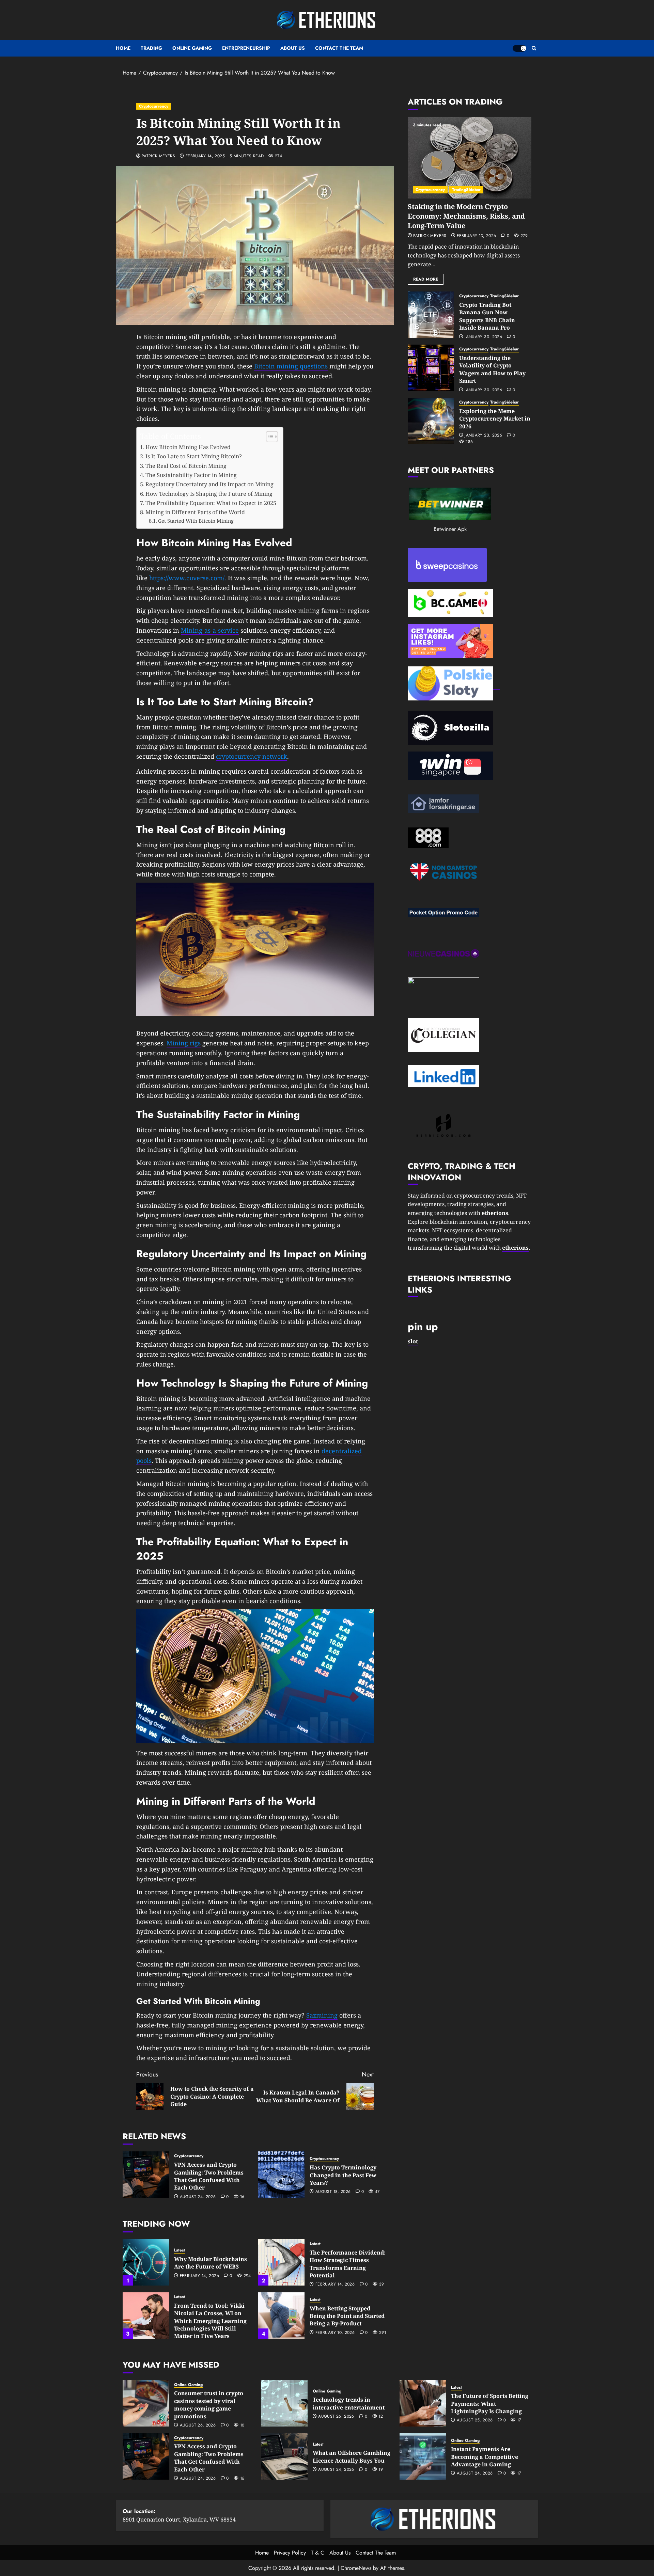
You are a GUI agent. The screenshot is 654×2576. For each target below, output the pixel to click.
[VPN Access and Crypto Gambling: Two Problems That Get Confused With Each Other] (146, 2175)
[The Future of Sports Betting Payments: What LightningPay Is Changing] (423, 2403)
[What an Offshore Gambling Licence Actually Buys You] (284, 2456)
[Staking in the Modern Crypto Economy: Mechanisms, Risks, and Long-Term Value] (470, 158)
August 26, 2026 (198, 2425)
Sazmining (322, 2015)
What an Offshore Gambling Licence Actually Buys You (352, 2456)
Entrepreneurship (246, 48)
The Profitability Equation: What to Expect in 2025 (211, 503)
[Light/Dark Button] (519, 48)
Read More (426, 279)
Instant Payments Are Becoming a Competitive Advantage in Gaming (485, 2457)
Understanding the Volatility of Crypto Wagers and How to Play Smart (492, 369)
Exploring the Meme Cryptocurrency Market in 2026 (495, 419)
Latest (180, 2250)
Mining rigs (184, 1043)
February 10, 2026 (335, 2333)
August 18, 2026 (333, 2192)
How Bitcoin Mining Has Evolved (188, 447)
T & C (318, 2553)
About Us (293, 48)
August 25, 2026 (475, 2420)
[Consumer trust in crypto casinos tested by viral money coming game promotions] (146, 2403)
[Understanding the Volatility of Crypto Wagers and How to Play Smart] (431, 368)
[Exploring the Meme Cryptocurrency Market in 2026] (431, 421)
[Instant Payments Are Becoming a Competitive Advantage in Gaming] (423, 2456)
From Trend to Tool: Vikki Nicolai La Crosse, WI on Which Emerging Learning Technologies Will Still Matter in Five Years (210, 2321)
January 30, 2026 (483, 337)
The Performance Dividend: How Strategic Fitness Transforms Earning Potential (348, 2264)
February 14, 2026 (199, 2276)
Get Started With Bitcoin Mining (196, 521)
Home (123, 48)
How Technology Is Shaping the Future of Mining (209, 494)
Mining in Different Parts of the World (195, 512)
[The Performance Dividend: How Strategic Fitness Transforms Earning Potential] (281, 2262)
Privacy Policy (290, 2553)
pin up (423, 1326)
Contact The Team (339, 48)
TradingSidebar (466, 190)
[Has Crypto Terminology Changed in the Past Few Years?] (281, 2175)
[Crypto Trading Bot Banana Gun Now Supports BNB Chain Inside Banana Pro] (431, 315)
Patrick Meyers (158, 156)
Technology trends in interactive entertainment (349, 2403)
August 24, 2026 (198, 2197)
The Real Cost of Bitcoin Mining (186, 466)
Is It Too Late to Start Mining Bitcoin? (194, 456)
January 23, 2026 (483, 436)
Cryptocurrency (154, 106)
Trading (151, 48)
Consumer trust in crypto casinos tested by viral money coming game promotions (209, 2405)
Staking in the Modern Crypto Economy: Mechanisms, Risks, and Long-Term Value (466, 216)
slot (413, 1341)
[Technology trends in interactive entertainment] (284, 2403)
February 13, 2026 (476, 236)
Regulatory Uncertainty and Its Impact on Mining (209, 484)
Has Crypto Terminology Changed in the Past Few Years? (343, 2175)
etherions (515, 1248)
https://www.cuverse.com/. (188, 578)
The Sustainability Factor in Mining (191, 475)
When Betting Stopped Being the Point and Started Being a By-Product (347, 2316)
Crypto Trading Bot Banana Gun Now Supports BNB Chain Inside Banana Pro (487, 316)
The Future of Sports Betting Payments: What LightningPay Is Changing (490, 2404)
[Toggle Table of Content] (269, 437)
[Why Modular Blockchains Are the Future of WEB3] (146, 2262)
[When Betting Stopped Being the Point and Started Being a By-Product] (281, 2316)
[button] (534, 48)
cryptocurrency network (252, 756)
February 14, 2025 (205, 156)
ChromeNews (356, 2568)
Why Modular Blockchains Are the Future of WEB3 (211, 2263)
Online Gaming (192, 48)
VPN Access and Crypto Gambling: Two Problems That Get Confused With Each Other (209, 2176)
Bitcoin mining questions (291, 366)
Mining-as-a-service (210, 630)
